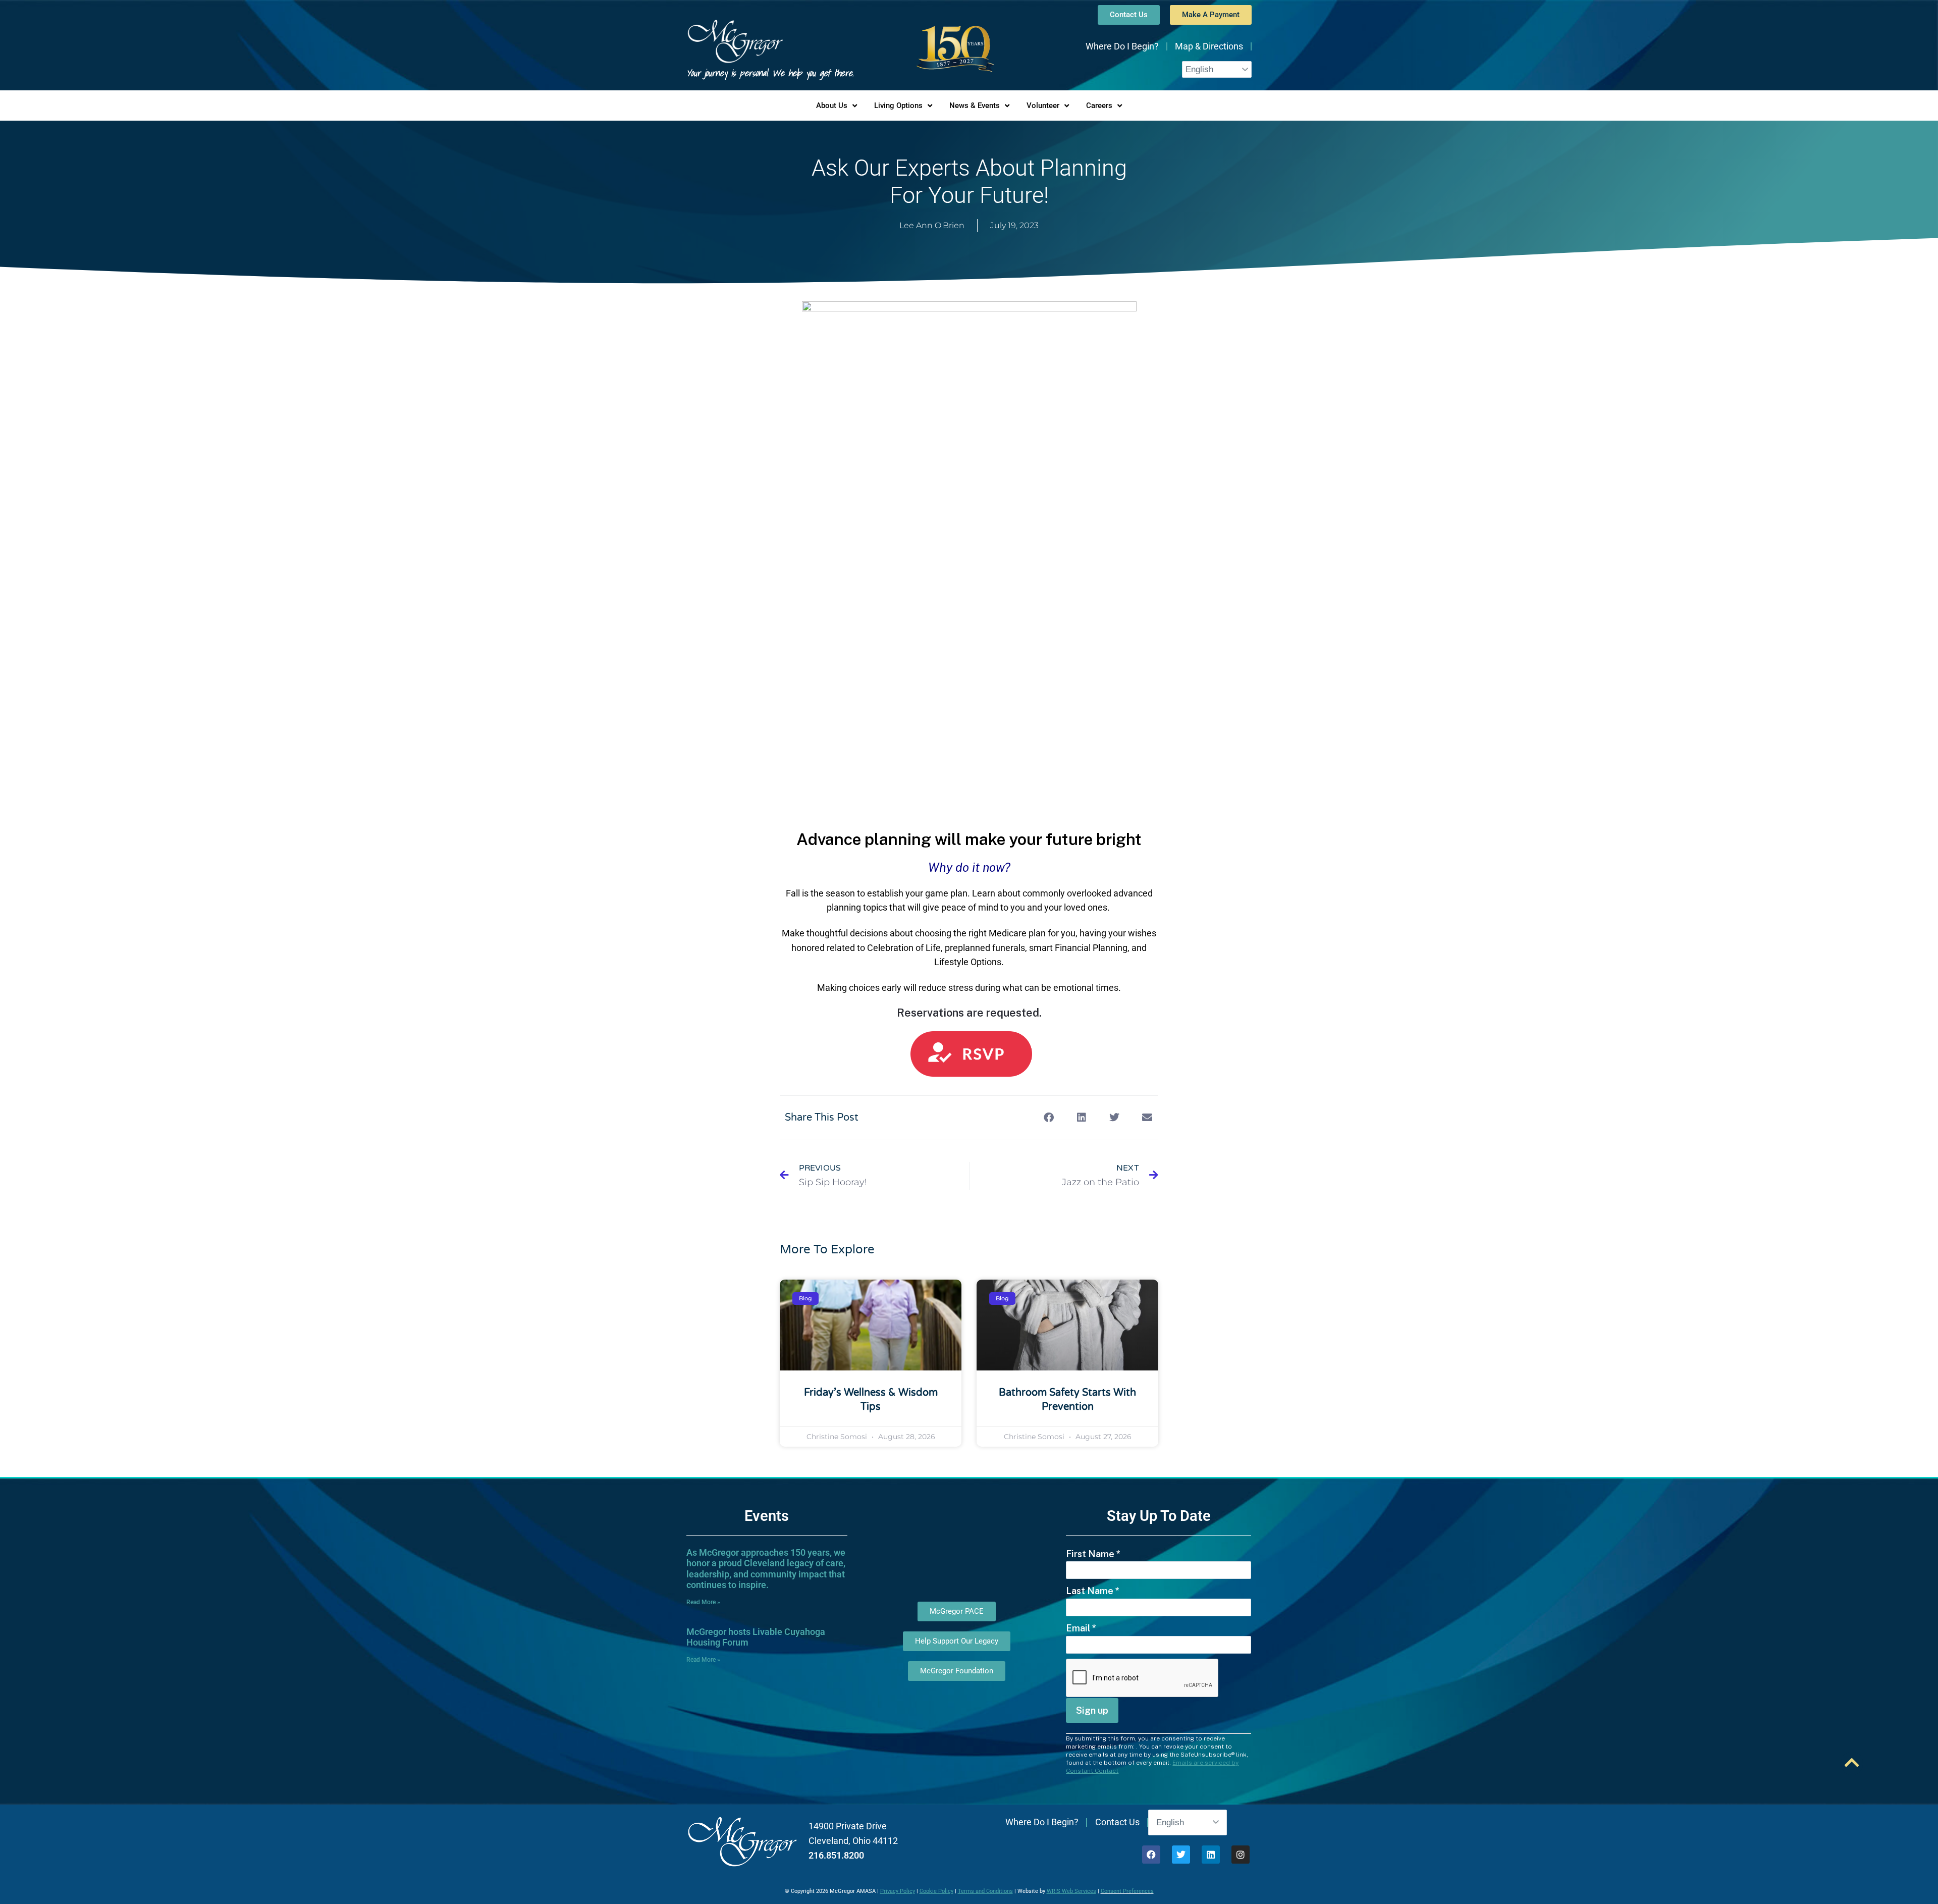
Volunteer (1043, 105)
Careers (1099, 105)
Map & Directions (1209, 46)
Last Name (1093, 1591)
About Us (832, 105)
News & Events (975, 105)
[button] (1048, 1117)
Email (1081, 1628)
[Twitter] (1181, 1855)
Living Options (898, 105)
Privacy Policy (898, 1891)
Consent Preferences (1127, 1891)
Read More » (703, 1602)
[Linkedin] (1211, 1855)
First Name (1093, 1554)
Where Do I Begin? (1122, 46)
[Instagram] (1241, 1855)
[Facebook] (1151, 1855)
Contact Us (1117, 1822)
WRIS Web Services (1071, 1891)
